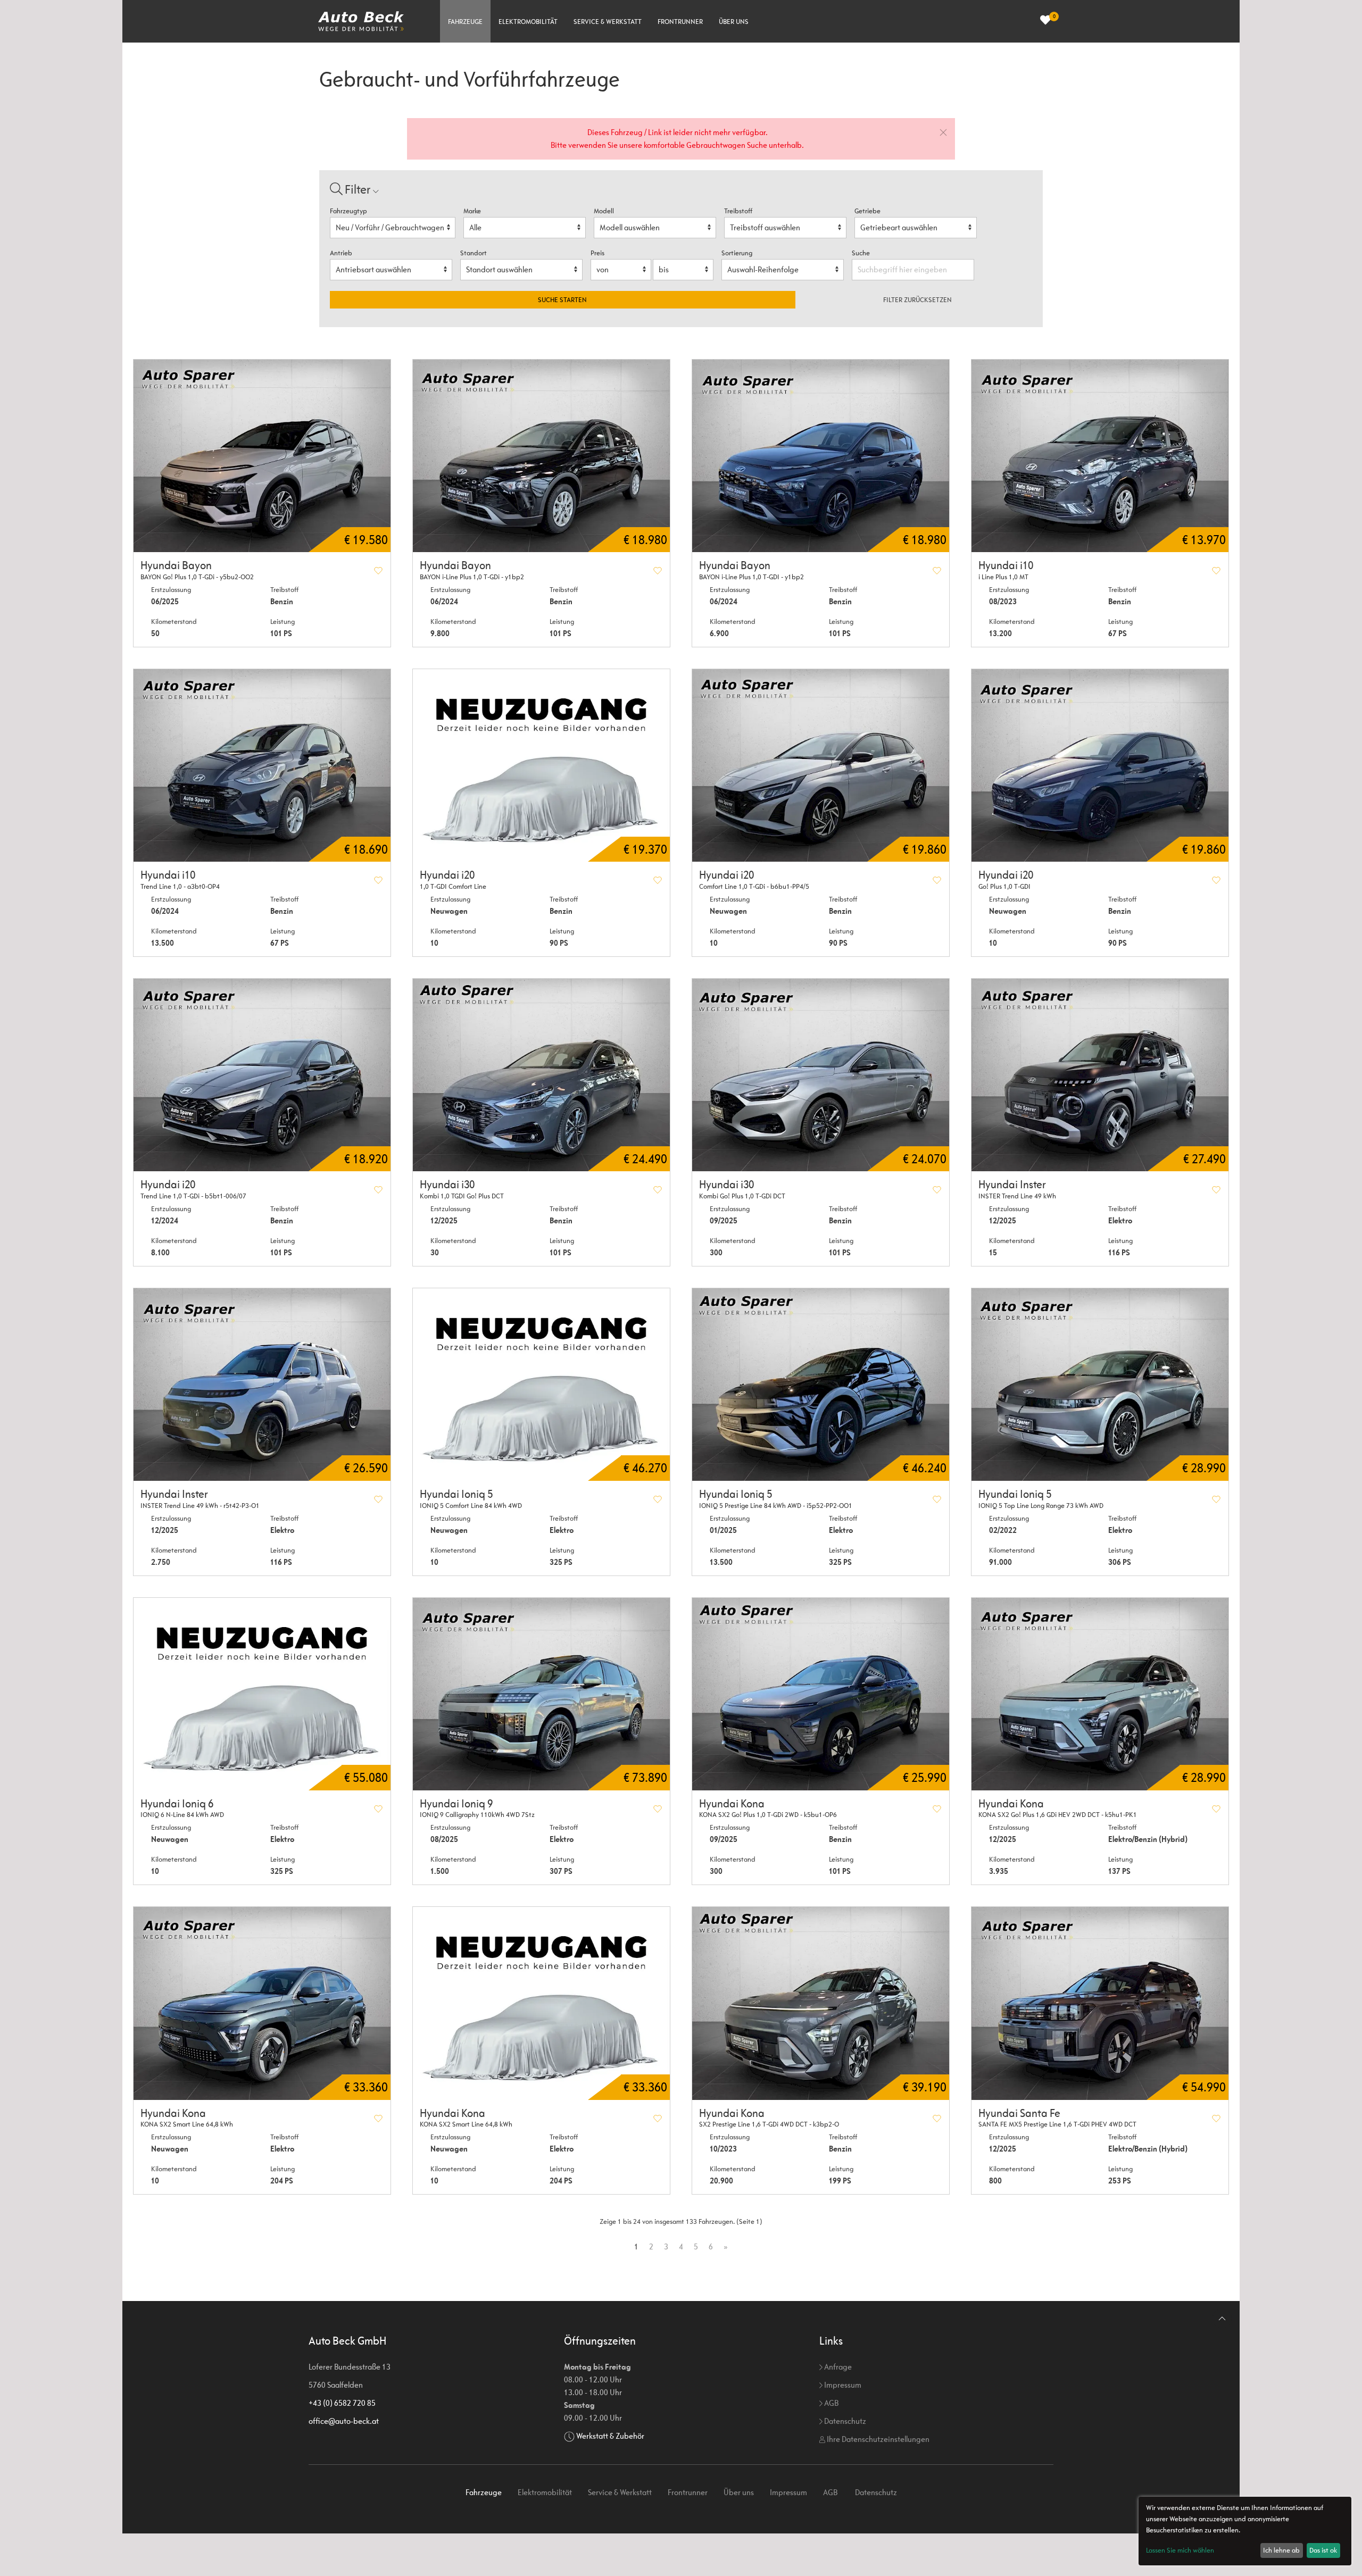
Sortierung (737, 253)
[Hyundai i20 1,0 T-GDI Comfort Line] (541, 765)
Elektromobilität (528, 22)
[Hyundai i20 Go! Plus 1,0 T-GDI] (1100, 765)
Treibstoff (738, 211)
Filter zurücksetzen (917, 300)
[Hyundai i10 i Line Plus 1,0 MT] (1100, 456)
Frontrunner (680, 22)
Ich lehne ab (1281, 2550)
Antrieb (341, 253)
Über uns (734, 22)
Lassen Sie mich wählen (1180, 2550)
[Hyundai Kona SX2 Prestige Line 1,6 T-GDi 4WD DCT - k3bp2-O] (821, 2003)
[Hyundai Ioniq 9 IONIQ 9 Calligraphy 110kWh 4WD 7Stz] (541, 1694)
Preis (597, 253)
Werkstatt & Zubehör (610, 2436)
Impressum (842, 2385)
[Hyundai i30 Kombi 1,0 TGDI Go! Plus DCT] (541, 1075)
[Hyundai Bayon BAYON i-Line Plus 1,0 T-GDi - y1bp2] (541, 456)
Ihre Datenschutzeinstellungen (877, 2439)
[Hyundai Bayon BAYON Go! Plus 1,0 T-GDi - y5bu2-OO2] (262, 456)
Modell (604, 211)
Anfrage (837, 2367)
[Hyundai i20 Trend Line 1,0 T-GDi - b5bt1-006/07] (262, 1075)
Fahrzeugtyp (348, 211)
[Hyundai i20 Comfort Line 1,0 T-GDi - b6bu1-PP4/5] (821, 765)
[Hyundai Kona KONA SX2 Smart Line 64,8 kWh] (262, 2003)
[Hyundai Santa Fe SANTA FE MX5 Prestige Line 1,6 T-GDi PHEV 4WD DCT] (1100, 2003)
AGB (831, 2403)
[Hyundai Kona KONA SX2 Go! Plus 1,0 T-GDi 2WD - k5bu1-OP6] (821, 1694)
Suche (862, 253)
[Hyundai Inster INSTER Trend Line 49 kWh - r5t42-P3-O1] (262, 1385)
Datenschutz (844, 2421)
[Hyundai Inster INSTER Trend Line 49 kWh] (1100, 1075)
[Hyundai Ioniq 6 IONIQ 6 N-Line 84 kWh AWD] (262, 1694)
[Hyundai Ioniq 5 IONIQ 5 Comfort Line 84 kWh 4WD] (541, 1385)
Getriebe (867, 211)
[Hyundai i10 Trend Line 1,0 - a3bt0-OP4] (262, 765)
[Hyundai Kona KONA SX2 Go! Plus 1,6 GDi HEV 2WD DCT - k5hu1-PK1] (1100, 1694)
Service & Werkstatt (608, 22)
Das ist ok (1323, 2550)
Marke (472, 211)
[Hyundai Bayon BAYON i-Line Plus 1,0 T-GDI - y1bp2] (821, 456)
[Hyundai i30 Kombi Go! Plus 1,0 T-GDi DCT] (821, 1075)
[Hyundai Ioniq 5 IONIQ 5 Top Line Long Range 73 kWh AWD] (1100, 1385)
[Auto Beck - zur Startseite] (361, 21)
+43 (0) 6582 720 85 (342, 2403)
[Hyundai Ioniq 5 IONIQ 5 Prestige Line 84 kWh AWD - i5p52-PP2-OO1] (821, 1385)
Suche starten (562, 300)
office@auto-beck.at (344, 2421)
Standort (474, 253)
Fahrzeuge (465, 22)
